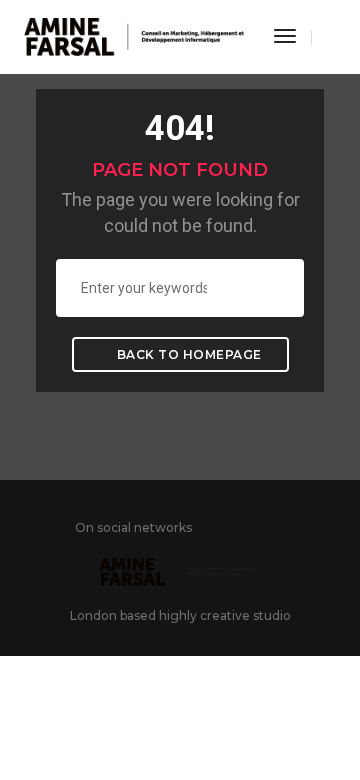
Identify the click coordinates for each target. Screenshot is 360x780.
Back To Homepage (187, 354)
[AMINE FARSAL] (134, 36)
